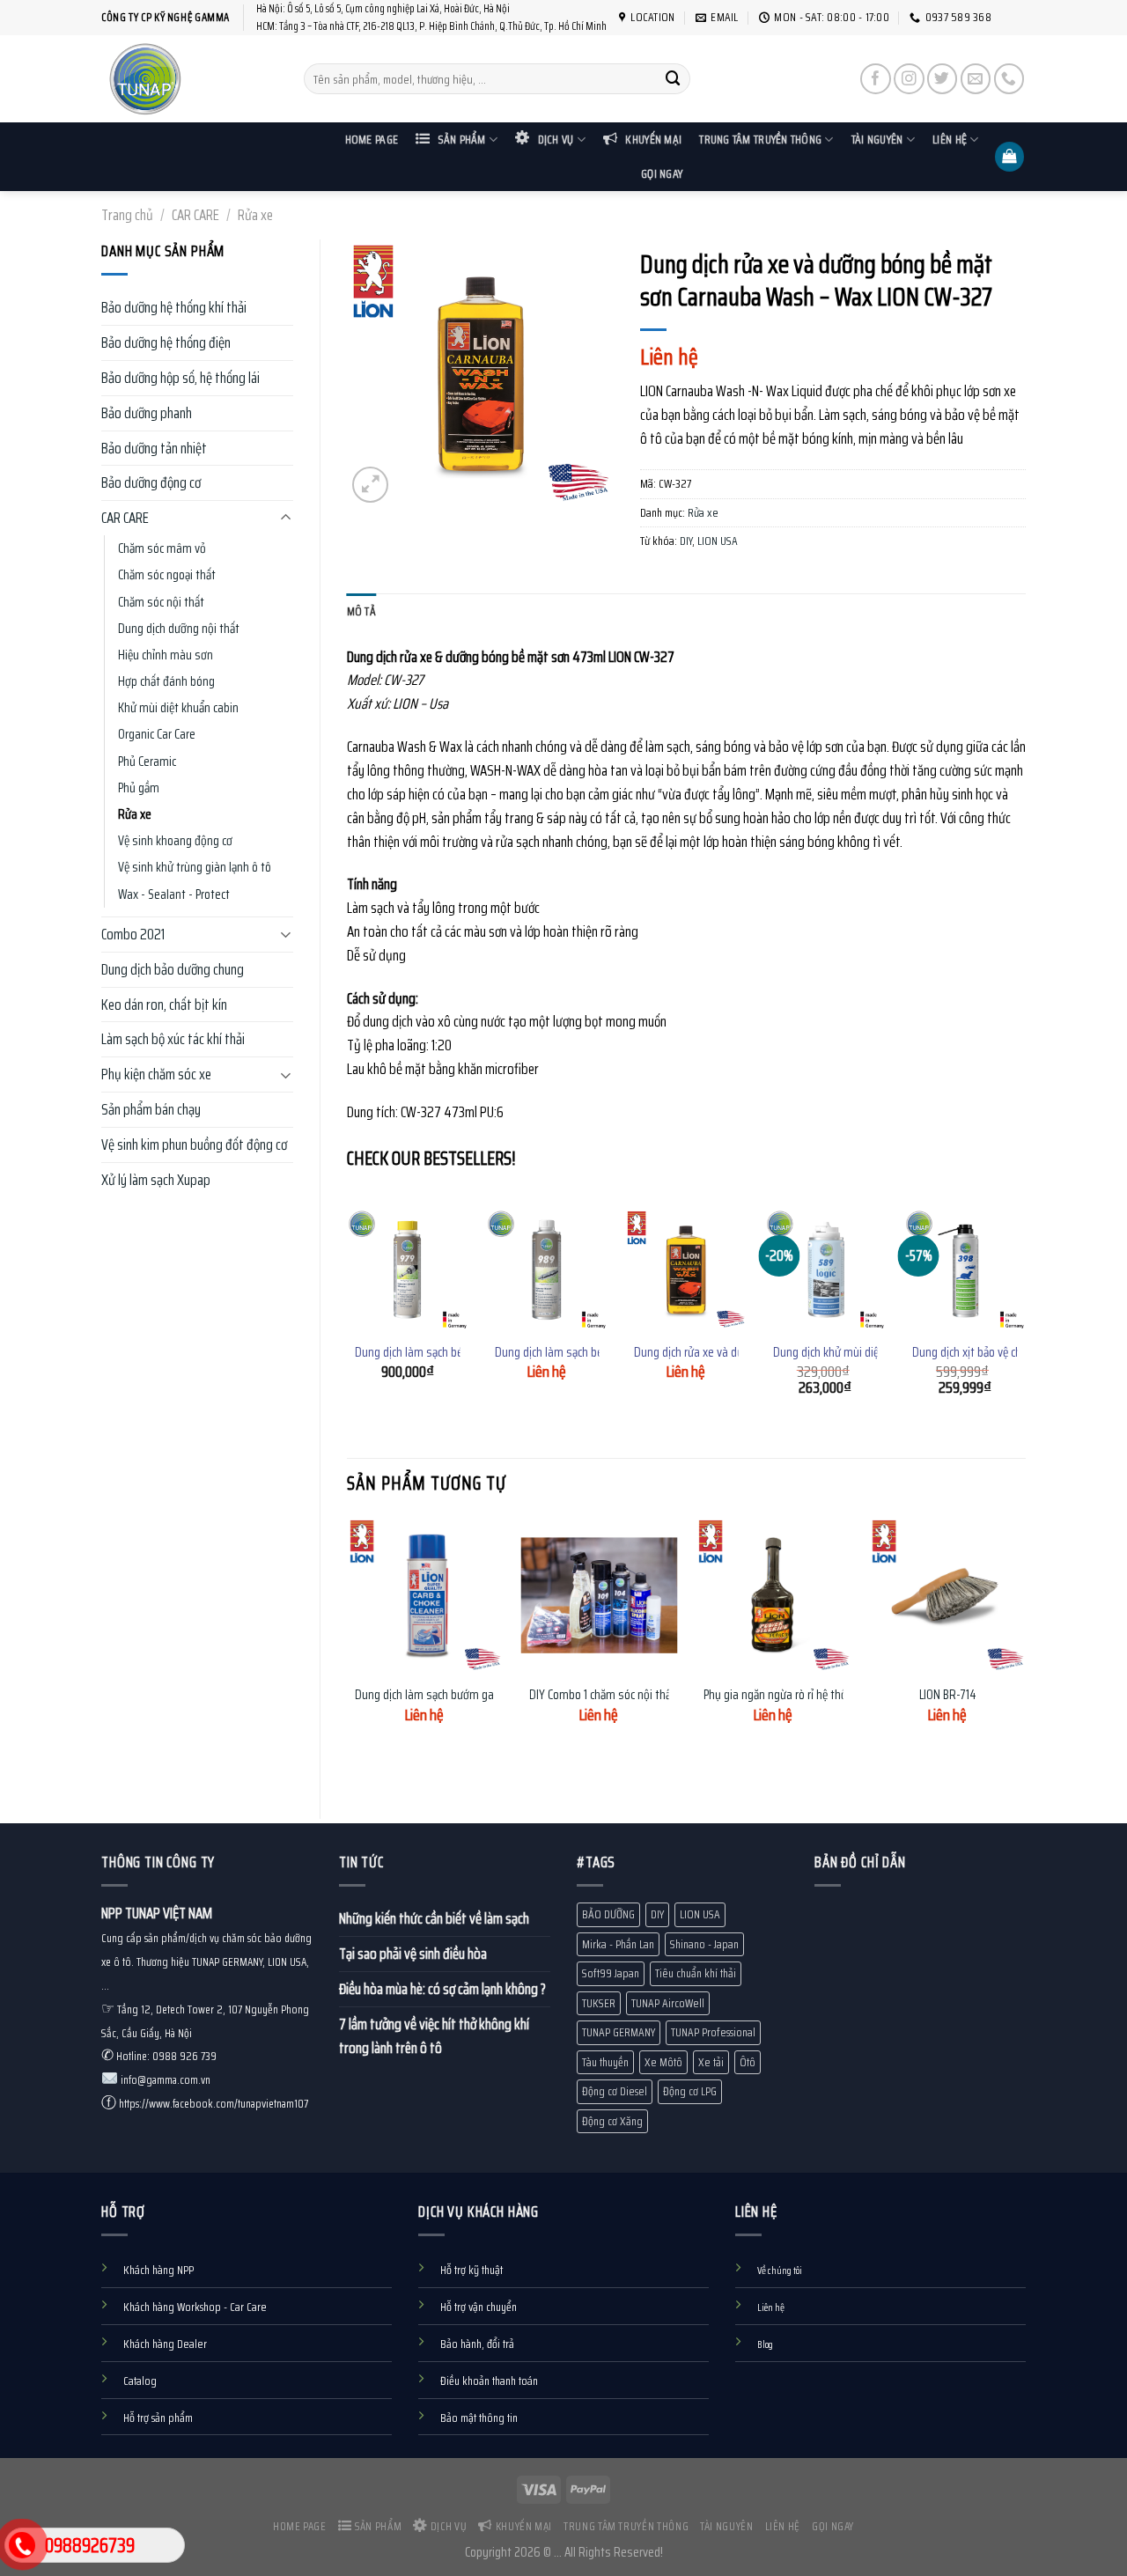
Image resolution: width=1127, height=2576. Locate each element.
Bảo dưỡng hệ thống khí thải (174, 307)
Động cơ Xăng (612, 2121)
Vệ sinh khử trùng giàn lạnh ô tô (195, 867)
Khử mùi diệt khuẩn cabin (178, 708)
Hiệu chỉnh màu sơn (166, 655)
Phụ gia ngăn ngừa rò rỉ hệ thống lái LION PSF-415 (821, 1696)
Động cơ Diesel (615, 2091)
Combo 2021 (133, 934)
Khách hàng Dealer (165, 2344)
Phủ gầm (139, 788)
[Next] (1025, 1318)
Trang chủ (127, 215)
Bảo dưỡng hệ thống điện (166, 342)
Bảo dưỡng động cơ (151, 482)
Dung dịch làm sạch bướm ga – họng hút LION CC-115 (479, 1696)
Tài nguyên (877, 140)
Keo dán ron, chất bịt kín (164, 1005)
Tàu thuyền (605, 2062)
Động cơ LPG (690, 2091)
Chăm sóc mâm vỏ (162, 548)
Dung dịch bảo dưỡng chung (173, 969)
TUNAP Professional (713, 2032)
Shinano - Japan (704, 1944)
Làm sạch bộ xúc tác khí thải (173, 1039)
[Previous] (348, 1318)
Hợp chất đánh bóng (166, 681)
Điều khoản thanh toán (489, 2381)
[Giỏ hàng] (1010, 157)
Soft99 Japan (611, 1973)
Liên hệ (950, 140)
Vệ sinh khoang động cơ (175, 841)
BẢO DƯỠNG (608, 1914)
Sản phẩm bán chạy (151, 1109)
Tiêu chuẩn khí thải (696, 1973)
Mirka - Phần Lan (618, 1944)
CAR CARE (195, 215)
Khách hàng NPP (158, 2270)
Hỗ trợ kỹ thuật (471, 2270)
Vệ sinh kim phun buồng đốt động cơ (194, 1144)
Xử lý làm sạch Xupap (156, 1180)
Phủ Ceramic (147, 762)
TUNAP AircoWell (668, 2003)
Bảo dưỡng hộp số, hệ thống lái (180, 378)
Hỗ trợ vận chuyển (479, 2307)
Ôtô (748, 2062)
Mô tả (361, 611)
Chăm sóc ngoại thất (167, 575)
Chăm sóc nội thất (161, 602)
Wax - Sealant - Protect (174, 894)
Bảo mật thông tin (479, 2418)
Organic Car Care (157, 734)
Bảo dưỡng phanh (147, 413)
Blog (765, 2344)
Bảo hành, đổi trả (477, 2344)
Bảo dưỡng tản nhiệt (154, 448)
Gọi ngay (662, 174)
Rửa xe (255, 215)
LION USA (718, 541)
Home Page (372, 140)
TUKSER (599, 2003)
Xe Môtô (663, 2062)
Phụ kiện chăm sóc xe (156, 1074)
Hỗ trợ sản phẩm (158, 2418)
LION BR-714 (948, 1696)
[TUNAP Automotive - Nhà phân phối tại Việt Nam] (189, 79)
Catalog (140, 2381)
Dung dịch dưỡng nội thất (179, 629)
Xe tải (711, 2062)
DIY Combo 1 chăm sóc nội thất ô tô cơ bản (630, 1696)
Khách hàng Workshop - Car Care (195, 2307)
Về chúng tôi (780, 2271)
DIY (686, 541)
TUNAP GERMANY (619, 2032)
